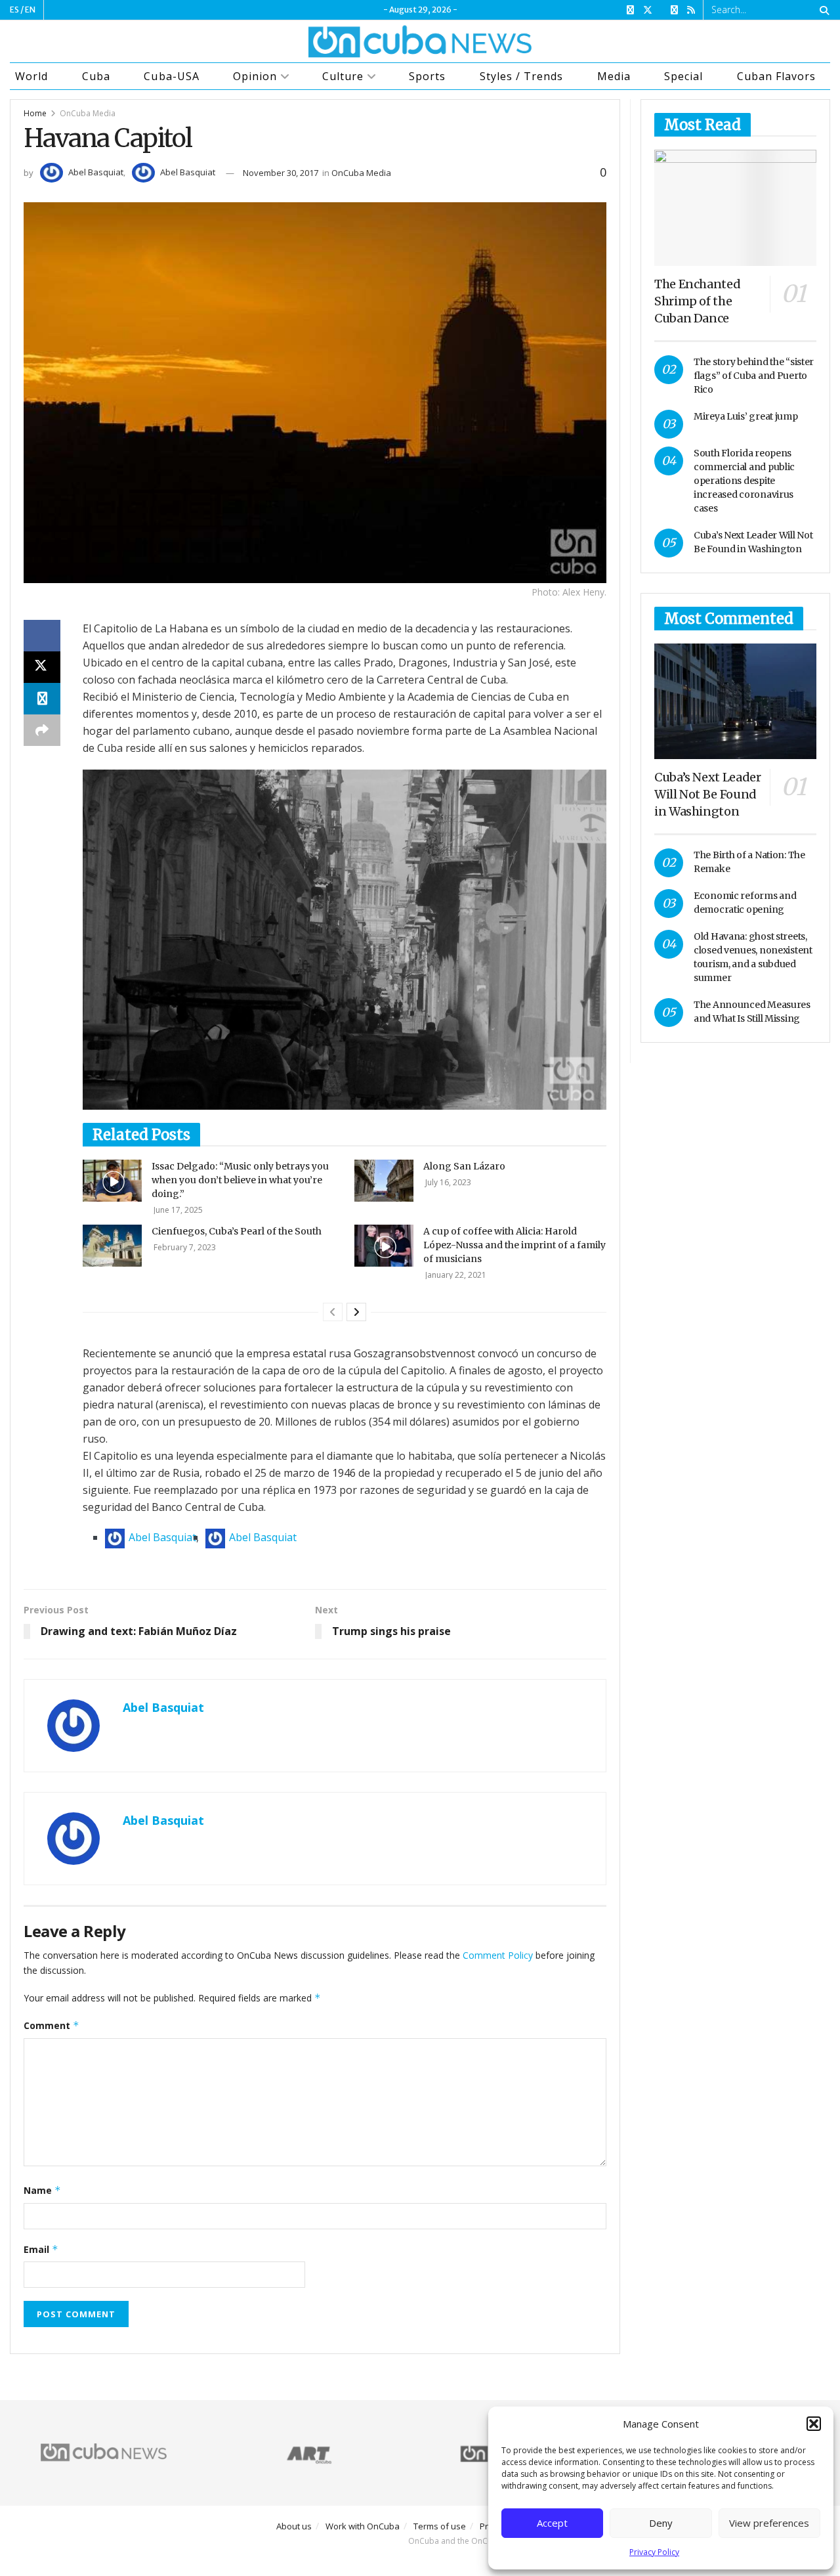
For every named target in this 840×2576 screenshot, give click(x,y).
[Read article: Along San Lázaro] (384, 1181)
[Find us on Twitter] (648, 10)
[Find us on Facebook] (630, 10)
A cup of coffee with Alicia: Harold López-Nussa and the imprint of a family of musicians (514, 1245)
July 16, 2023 (447, 1182)
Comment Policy (498, 1955)
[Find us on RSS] (691, 10)
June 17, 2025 (177, 1210)
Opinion (255, 76)
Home (35, 113)
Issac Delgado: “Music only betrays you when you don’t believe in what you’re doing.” (240, 1180)
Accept (552, 2523)
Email (41, 2249)
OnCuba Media (88, 113)
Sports (427, 76)
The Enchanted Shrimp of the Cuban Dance (697, 301)
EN (30, 10)
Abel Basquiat (96, 172)
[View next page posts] (356, 1312)
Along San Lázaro (464, 1166)
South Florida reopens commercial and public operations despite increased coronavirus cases (744, 481)
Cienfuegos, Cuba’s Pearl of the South (237, 1231)
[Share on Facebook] (42, 636)
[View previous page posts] (333, 1312)
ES (14, 10)
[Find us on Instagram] (674, 10)
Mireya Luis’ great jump (746, 416)
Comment (52, 2025)
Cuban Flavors (776, 76)
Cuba (96, 76)
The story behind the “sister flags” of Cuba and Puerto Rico (754, 376)
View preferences (769, 2523)
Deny (661, 2523)
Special (683, 76)
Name (42, 2190)
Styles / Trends (521, 76)
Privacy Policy (654, 2552)
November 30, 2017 (281, 173)
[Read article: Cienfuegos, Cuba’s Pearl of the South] (112, 1246)
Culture (343, 76)
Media (614, 76)
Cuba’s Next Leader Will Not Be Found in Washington (708, 794)
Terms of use (440, 2526)
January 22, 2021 (455, 1275)
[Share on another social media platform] (42, 730)
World (31, 76)
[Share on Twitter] (42, 667)
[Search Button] (822, 10)
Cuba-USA (171, 76)
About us (294, 2526)
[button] (814, 2424)
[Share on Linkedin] (42, 699)
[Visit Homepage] (420, 41)
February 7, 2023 (184, 1247)
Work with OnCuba (363, 2526)
